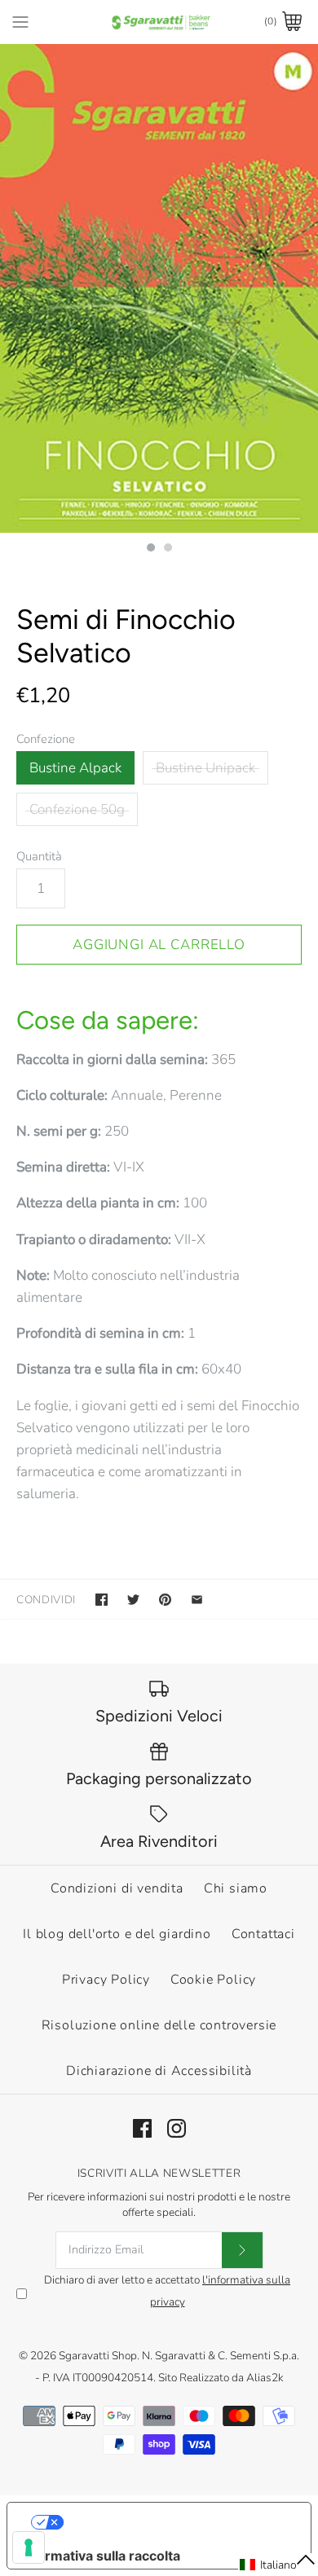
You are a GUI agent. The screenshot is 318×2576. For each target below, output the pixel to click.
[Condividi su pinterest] (165, 1600)
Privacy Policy (106, 1980)
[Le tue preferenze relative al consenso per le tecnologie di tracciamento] (29, 2547)
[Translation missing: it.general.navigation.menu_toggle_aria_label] (20, 21)
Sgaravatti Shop (98, 2356)
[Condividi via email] (197, 1600)
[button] (278, 2565)
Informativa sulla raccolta (100, 2556)
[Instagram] (177, 2128)
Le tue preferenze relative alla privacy (176, 2522)
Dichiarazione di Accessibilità (159, 2071)
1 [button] (150, 549)
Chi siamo (236, 1888)
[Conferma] (242, 2250)
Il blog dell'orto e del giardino (117, 1934)
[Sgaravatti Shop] (159, 22)
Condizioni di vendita (117, 1888)
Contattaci (263, 1934)
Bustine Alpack (75, 768)
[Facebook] (142, 2128)
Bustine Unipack (205, 768)
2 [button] (167, 549)
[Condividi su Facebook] (102, 1600)
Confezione (46, 739)
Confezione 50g (77, 809)
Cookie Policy (213, 1980)
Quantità (39, 856)
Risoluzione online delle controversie (159, 2025)
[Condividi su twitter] (133, 1600)
